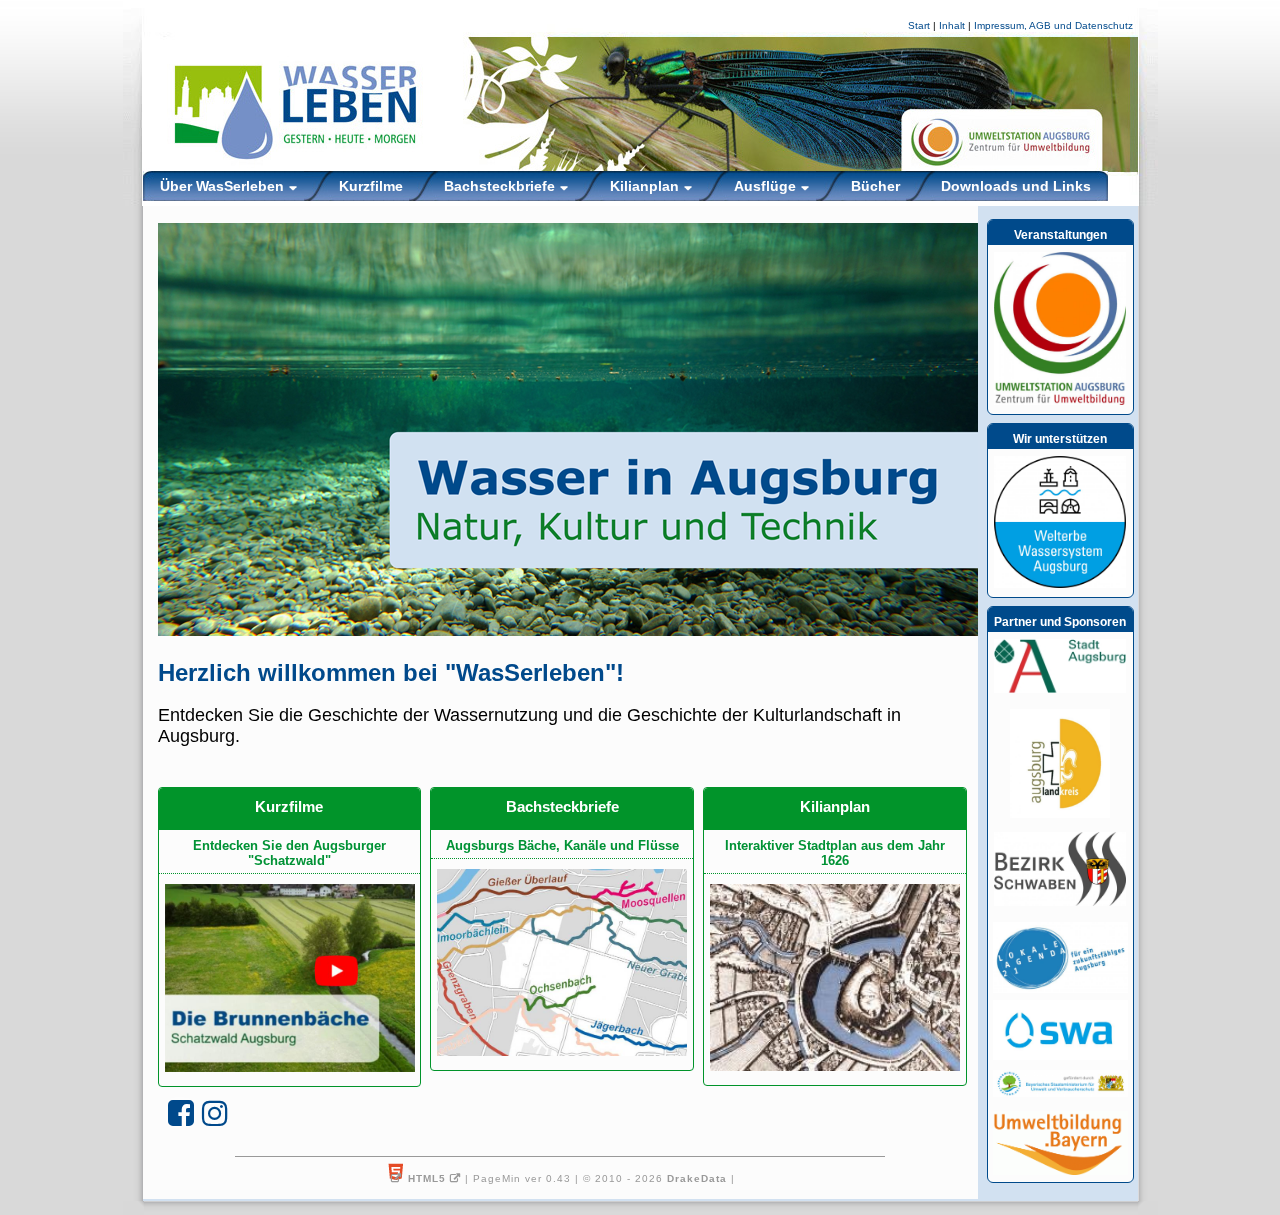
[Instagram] (215, 1113)
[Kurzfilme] (290, 976)
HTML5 (427, 1178)
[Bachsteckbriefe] (562, 961)
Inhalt (952, 25)
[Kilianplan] (835, 976)
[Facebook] (181, 1113)
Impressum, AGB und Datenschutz (1053, 25)
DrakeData (697, 1178)
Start (919, 25)
